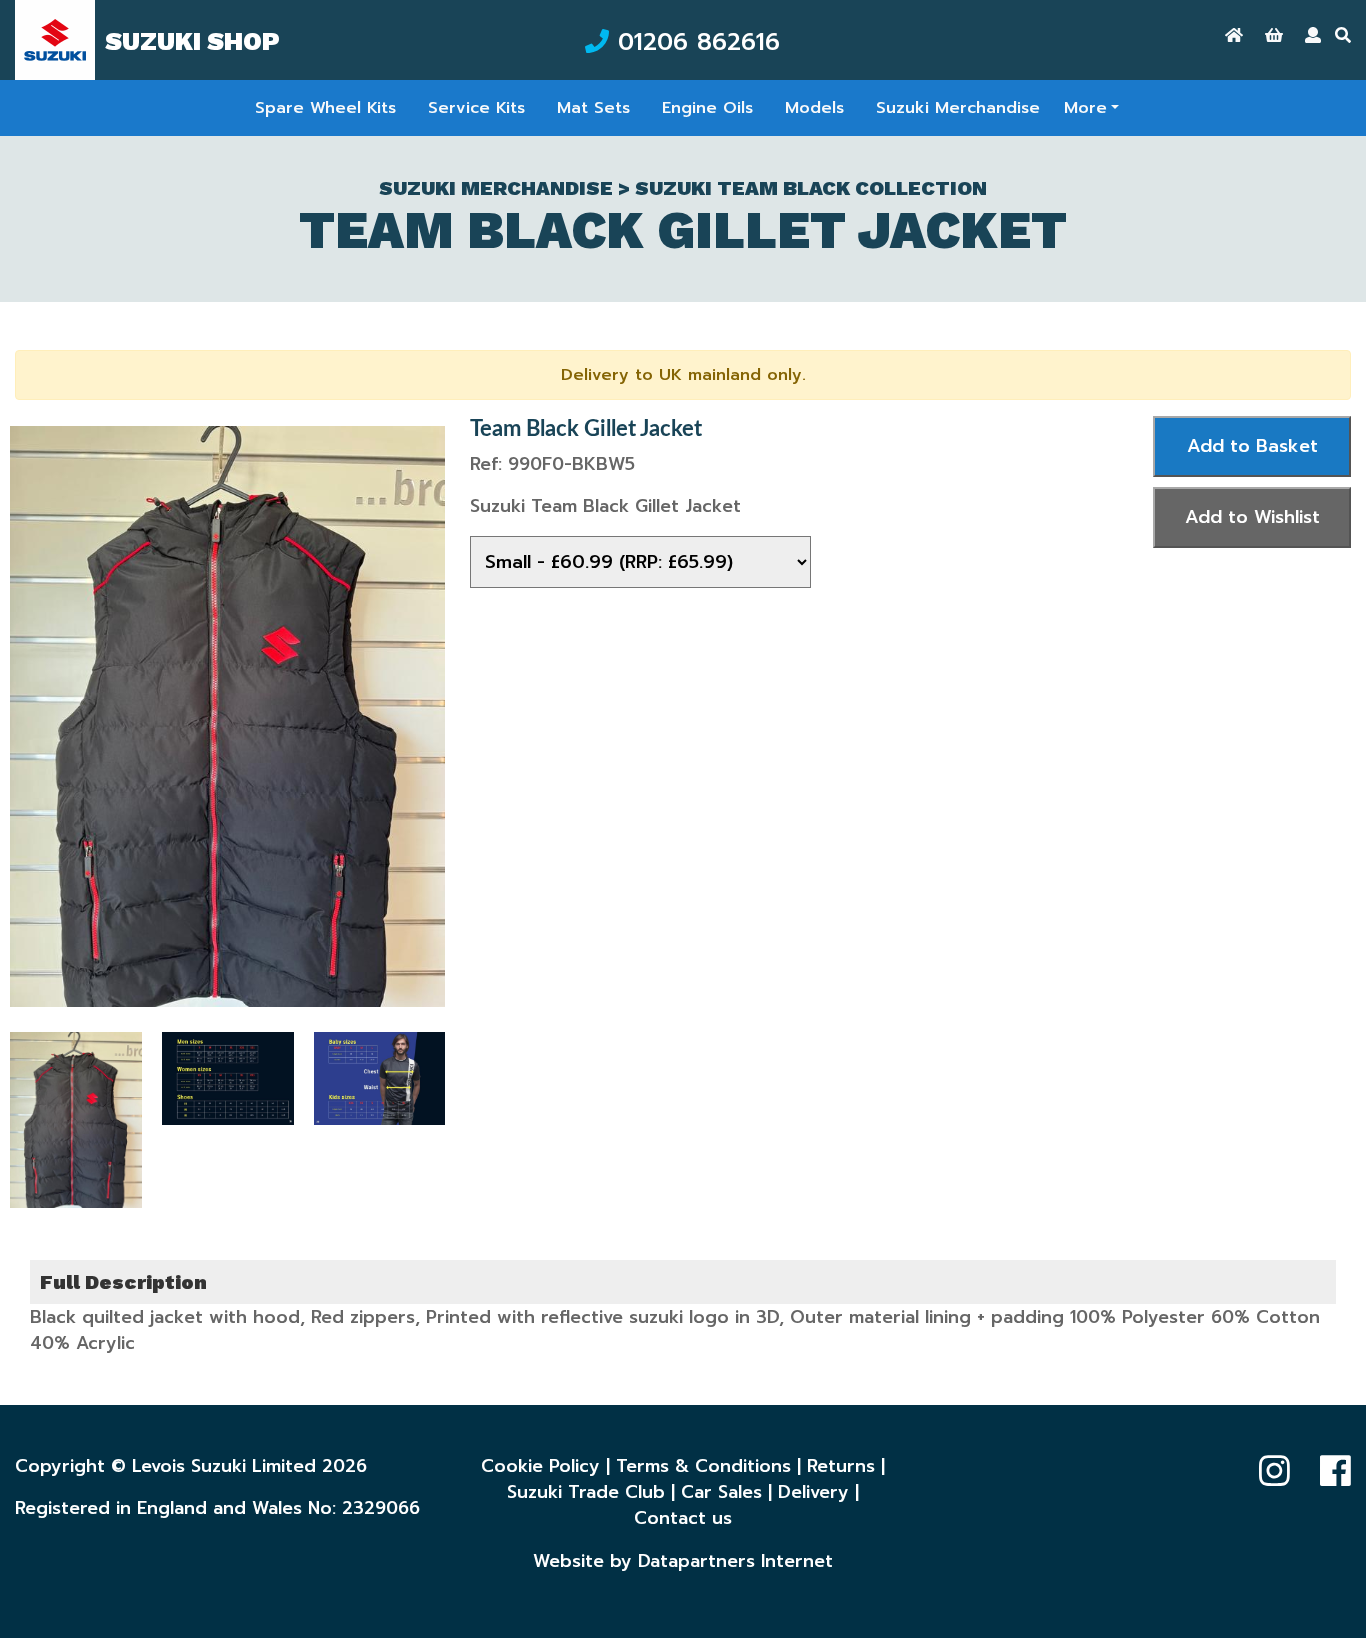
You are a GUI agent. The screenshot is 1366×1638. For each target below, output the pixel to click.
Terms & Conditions (703, 1466)
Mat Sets (593, 108)
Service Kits (476, 108)
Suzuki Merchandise (958, 108)
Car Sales (721, 1492)
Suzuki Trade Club (586, 1492)
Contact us (683, 1518)
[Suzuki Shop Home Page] (1234, 36)
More (1085, 108)
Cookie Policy (540, 1466)
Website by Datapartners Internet (683, 1561)
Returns (841, 1466)
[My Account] (1313, 36)
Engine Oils (707, 108)
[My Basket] (1274, 36)
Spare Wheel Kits (325, 108)
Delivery (813, 1492)
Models (814, 108)
